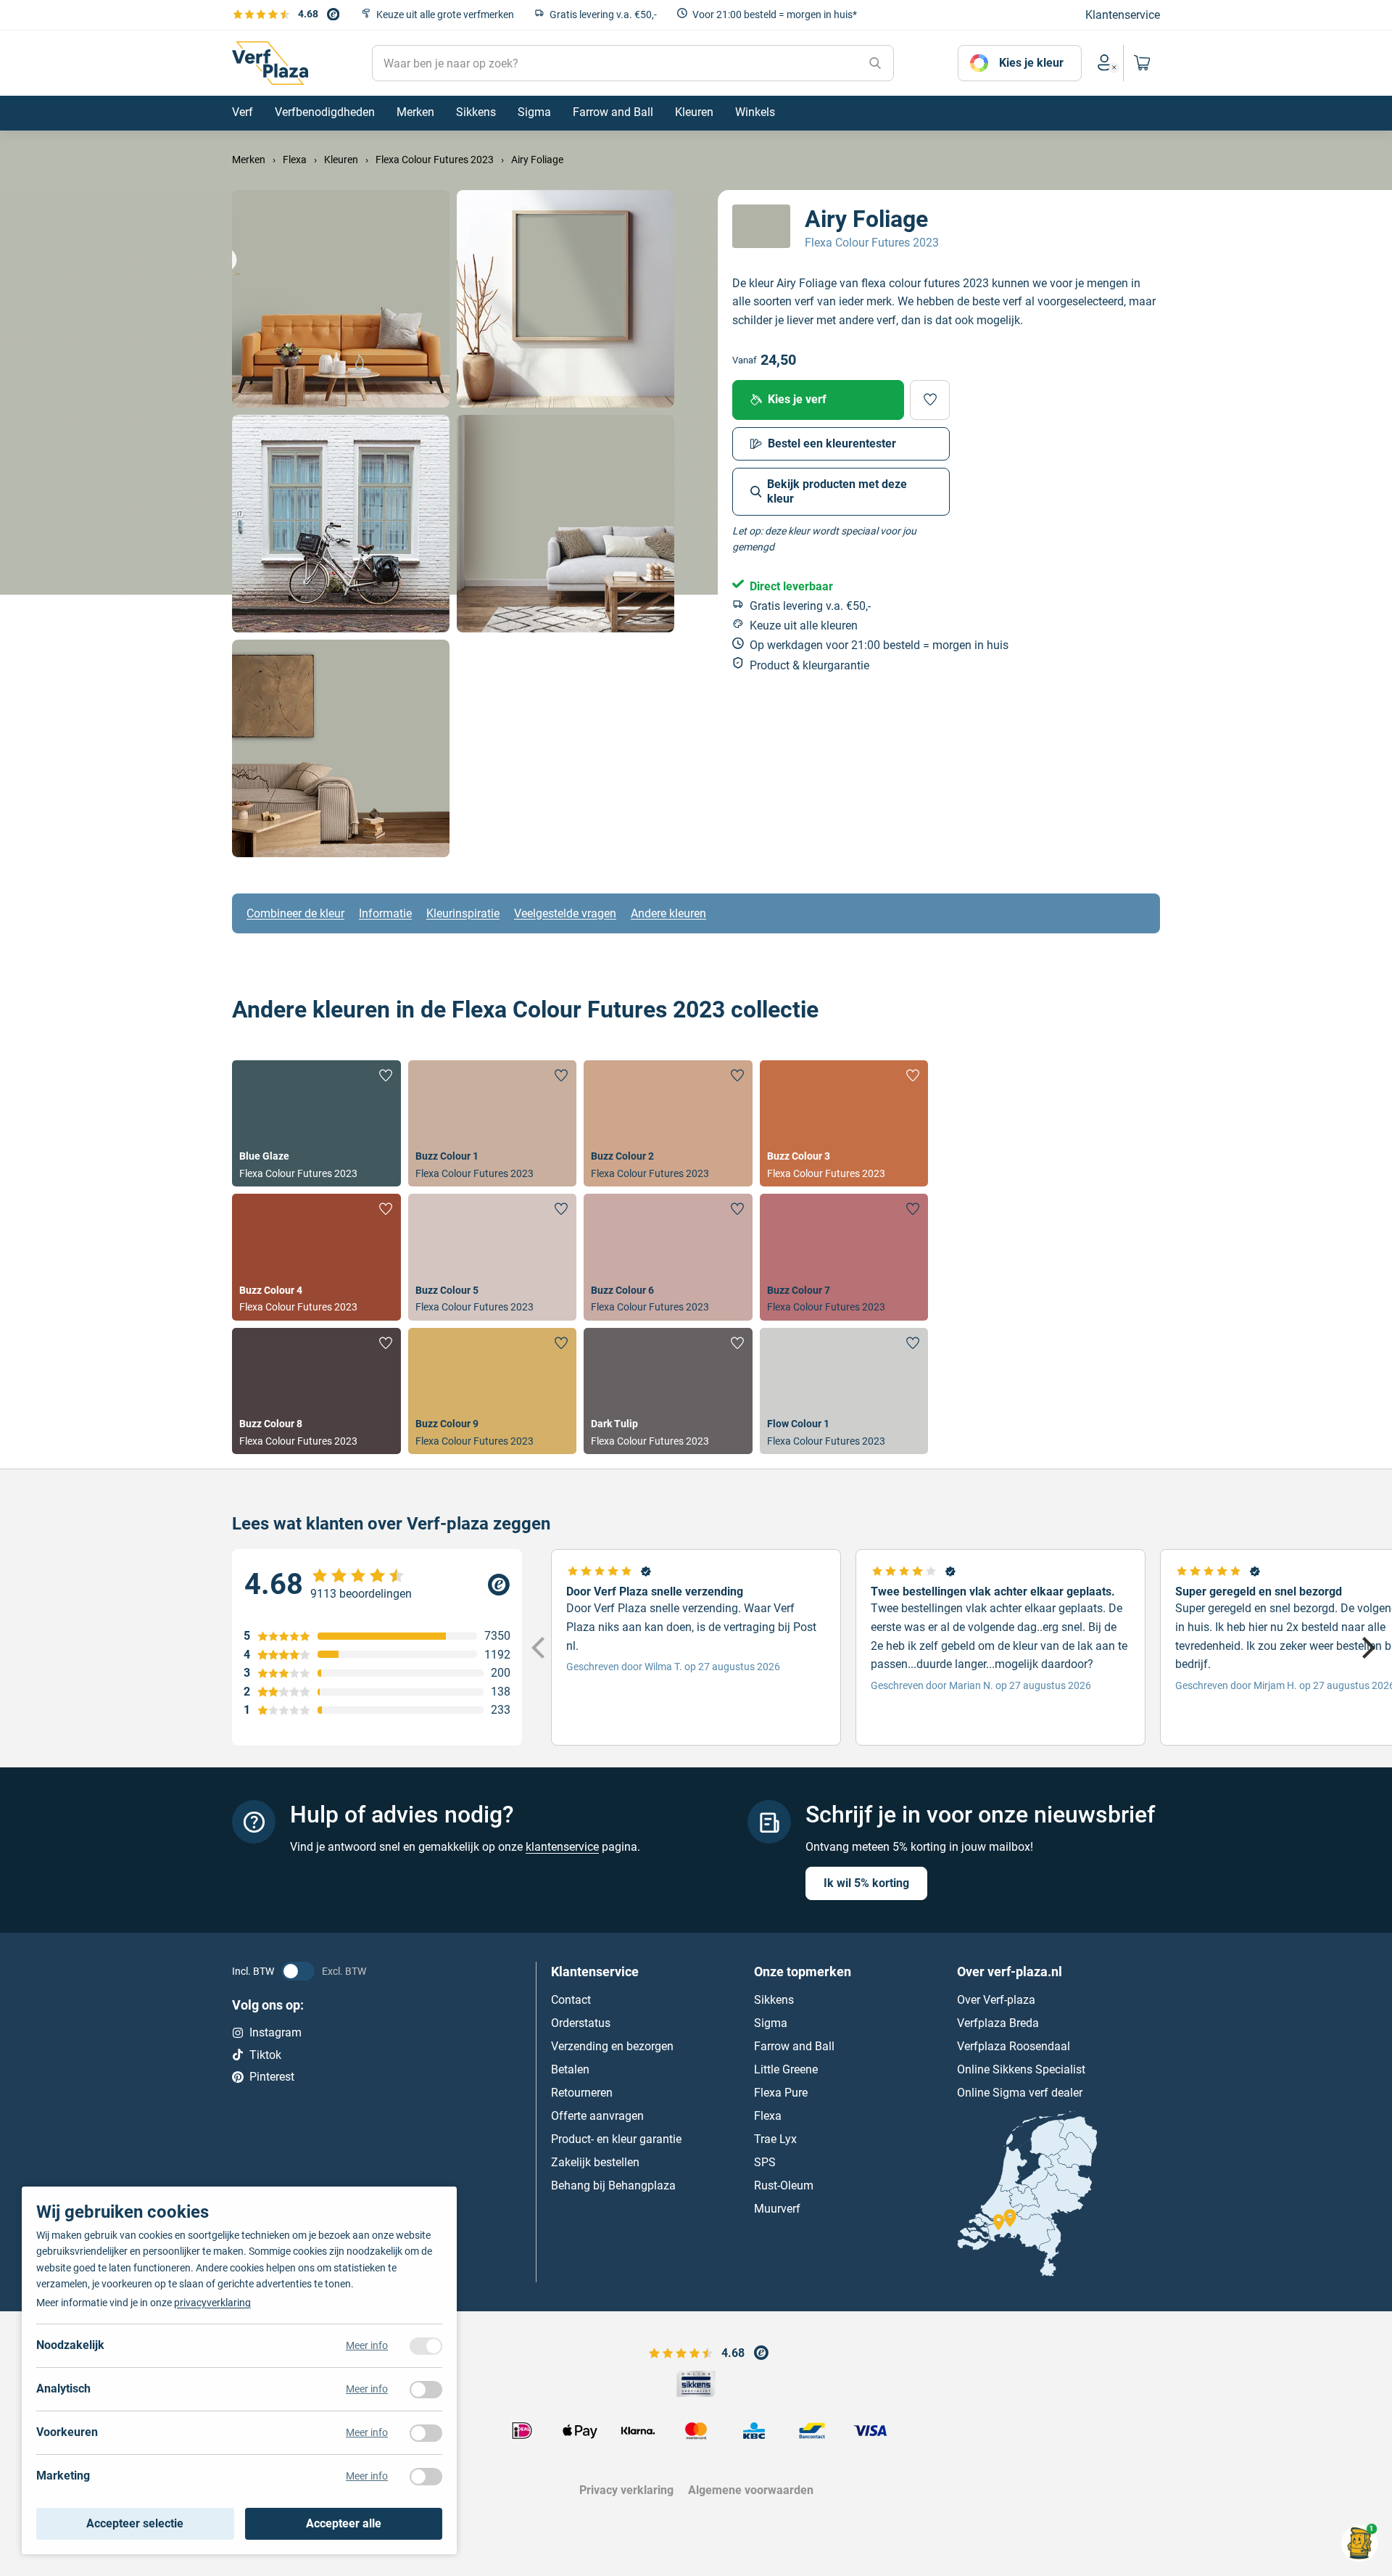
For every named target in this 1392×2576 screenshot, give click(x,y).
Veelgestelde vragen (565, 913)
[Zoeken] (875, 63)
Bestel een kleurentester (832, 443)
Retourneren (582, 2093)
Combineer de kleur (295, 913)
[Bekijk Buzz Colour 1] (493, 1123)
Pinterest (272, 2077)
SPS (765, 2162)
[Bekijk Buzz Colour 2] (668, 1123)
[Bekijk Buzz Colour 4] (316, 1257)
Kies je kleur (1031, 63)
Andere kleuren (668, 913)
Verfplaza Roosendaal (1014, 2046)
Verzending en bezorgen (612, 2046)
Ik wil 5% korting (866, 1883)
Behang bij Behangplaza (613, 2185)
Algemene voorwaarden (751, 2490)
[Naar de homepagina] (270, 63)
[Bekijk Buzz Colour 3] (844, 1123)
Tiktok (265, 2055)
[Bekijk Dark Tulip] (668, 1391)
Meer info (367, 2345)
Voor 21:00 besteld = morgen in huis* (775, 15)
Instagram (275, 2032)
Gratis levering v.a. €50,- (603, 15)
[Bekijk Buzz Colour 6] (668, 1257)
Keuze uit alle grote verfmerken (445, 15)
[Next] (1367, 1648)
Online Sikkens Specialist (1021, 2069)
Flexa (768, 2116)
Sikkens (774, 2000)
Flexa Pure (781, 2093)
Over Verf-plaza (996, 2000)
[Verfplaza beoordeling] (377, 1585)
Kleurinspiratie (463, 913)
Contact (571, 2000)
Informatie (385, 913)
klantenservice (562, 1847)
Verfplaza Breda (998, 2023)
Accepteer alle (344, 2523)
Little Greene (786, 2069)
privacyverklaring (212, 2303)
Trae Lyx (775, 2139)
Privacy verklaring (626, 2490)
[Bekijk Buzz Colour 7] (844, 1257)
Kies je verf (797, 399)
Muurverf (777, 2209)
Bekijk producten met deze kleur (837, 491)
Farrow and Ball (794, 2046)
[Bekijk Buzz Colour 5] (493, 1257)
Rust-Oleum (784, 2185)
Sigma (771, 2023)
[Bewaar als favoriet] (930, 400)
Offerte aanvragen (597, 2116)
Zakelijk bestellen (595, 2162)
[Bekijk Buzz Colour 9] (493, 1391)
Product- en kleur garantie (616, 2139)
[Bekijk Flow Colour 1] (844, 1391)
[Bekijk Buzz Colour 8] (316, 1391)
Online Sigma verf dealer (1020, 2093)
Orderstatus (581, 2023)
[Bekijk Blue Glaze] (316, 1123)
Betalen (570, 2069)
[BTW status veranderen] (298, 1971)
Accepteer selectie (135, 2523)
